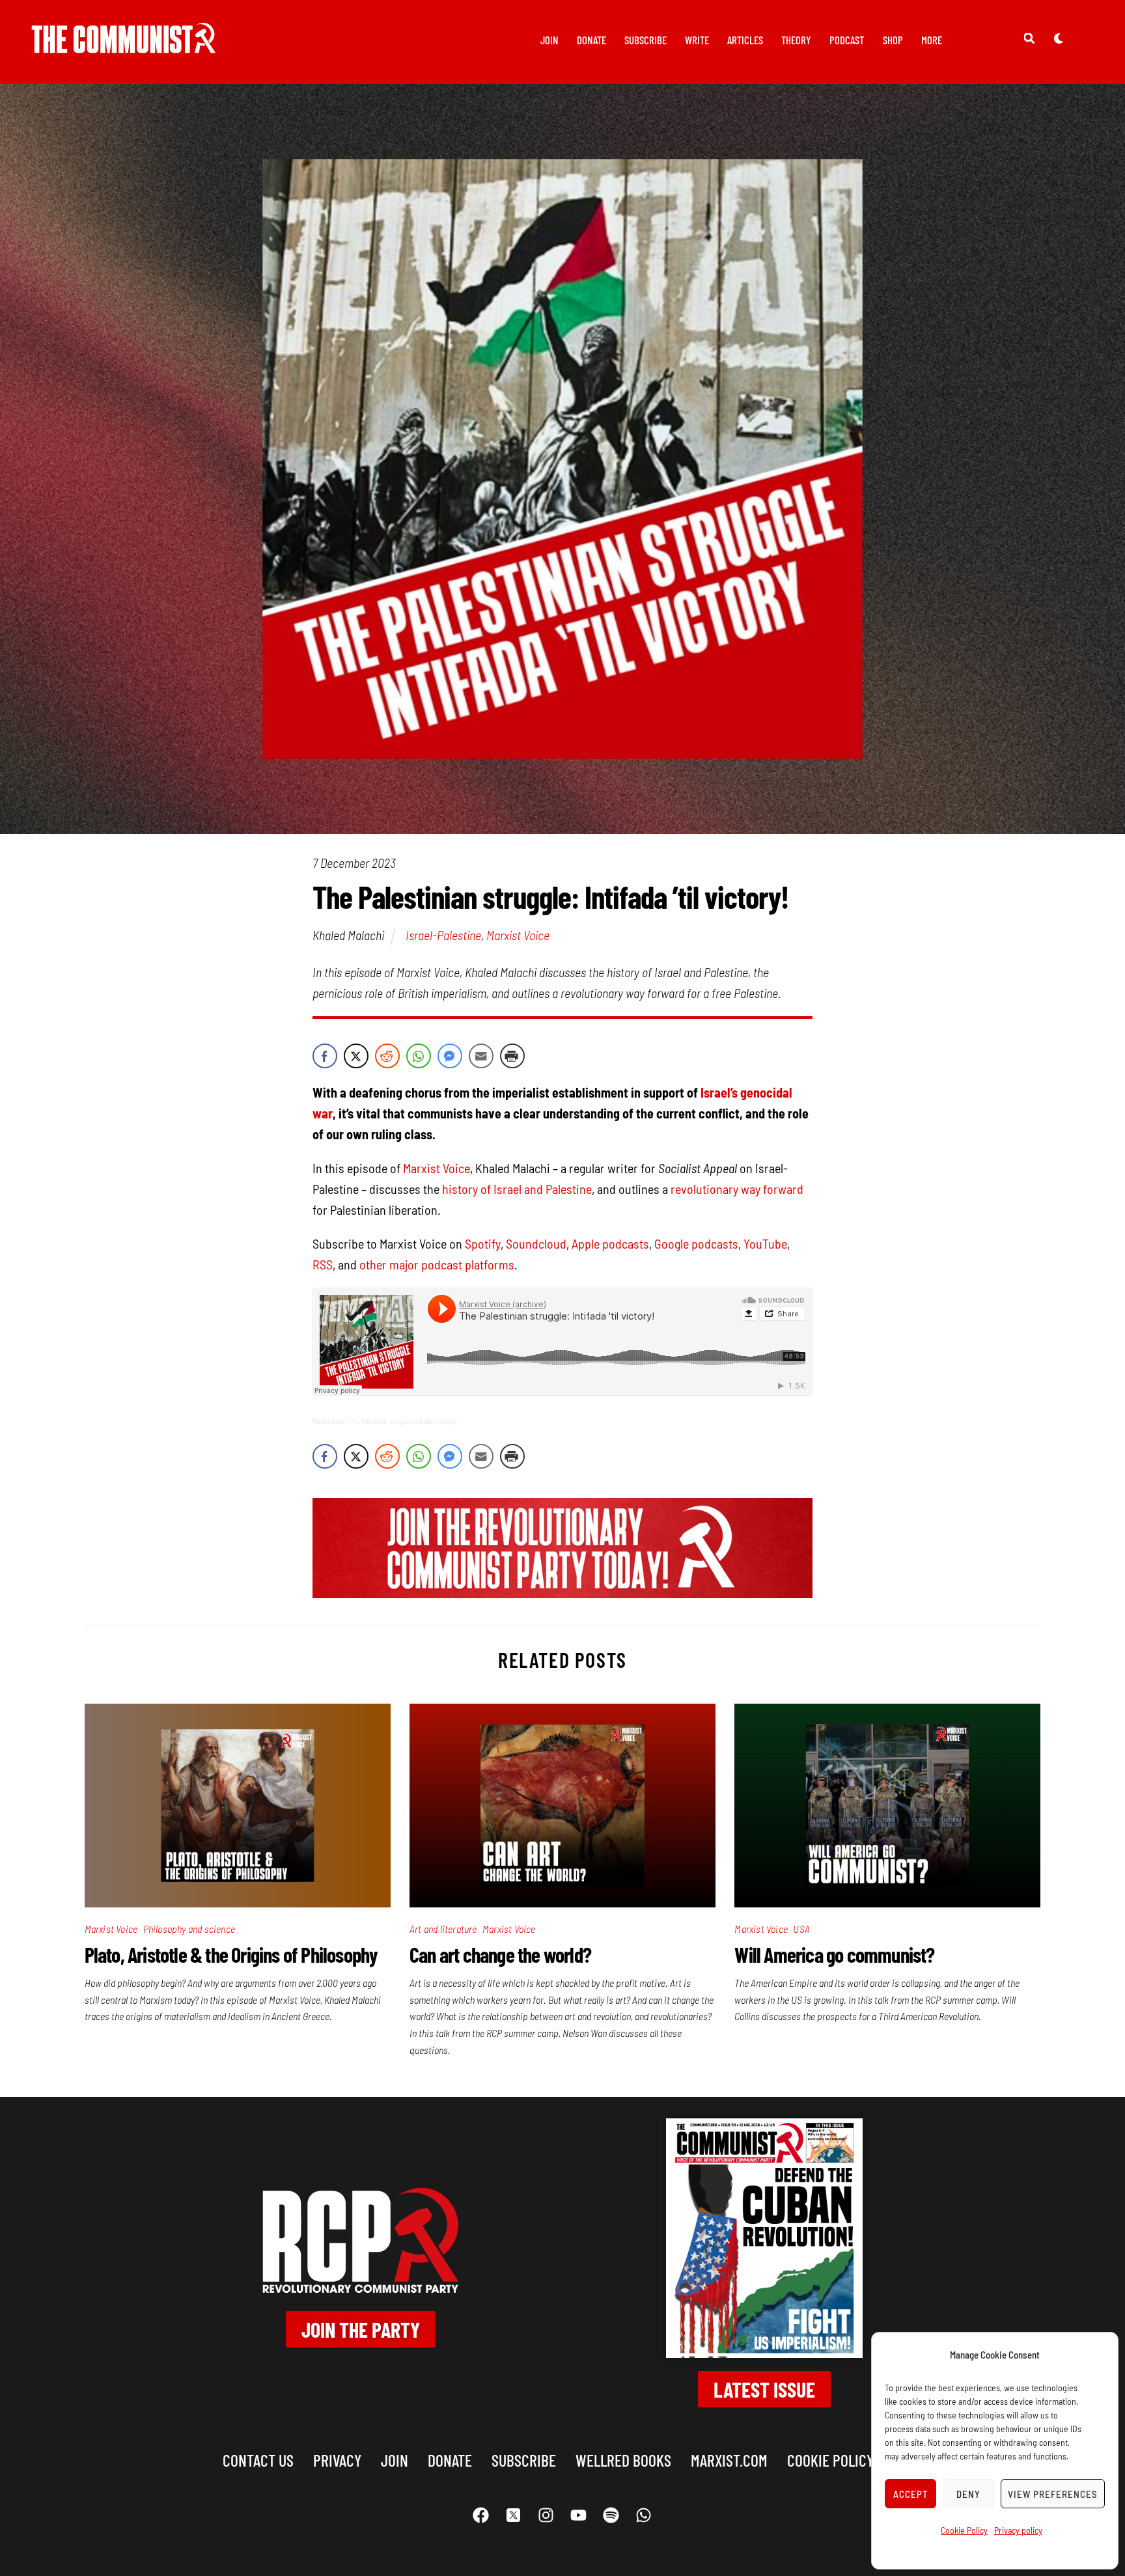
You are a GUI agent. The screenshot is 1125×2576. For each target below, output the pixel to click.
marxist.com (729, 2460)
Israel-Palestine (443, 935)
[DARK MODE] (1059, 38)
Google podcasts (696, 1243)
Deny (968, 2494)
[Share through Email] (481, 1056)
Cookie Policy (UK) (844, 2460)
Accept (911, 2494)
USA (801, 1929)
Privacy (337, 2460)
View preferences (1053, 2494)
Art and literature (443, 1929)
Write (697, 40)
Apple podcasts (610, 1243)
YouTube (765, 1243)
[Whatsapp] (644, 2515)
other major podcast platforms (437, 1264)
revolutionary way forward (737, 1189)
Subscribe (646, 40)
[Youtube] (579, 2515)
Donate (591, 40)
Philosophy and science (189, 1929)
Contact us (258, 2460)
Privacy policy (1018, 2530)
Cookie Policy (964, 2530)
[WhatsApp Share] (419, 1056)
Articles (745, 40)
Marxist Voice (518, 935)
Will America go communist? (834, 1954)
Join (549, 40)
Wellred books (623, 2460)
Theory (796, 40)
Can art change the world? (500, 1954)
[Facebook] (481, 2515)
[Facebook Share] (325, 1056)
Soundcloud (536, 1243)
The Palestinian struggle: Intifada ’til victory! (404, 1421)
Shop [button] (893, 40)
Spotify (483, 1243)
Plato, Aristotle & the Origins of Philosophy (231, 1954)
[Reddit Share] (387, 1056)
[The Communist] (124, 44)
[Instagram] (546, 2515)
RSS (323, 1264)
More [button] (932, 40)
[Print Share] (512, 1056)
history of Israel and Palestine (517, 1189)
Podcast (847, 40)
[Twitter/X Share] (356, 1056)
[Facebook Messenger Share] (450, 1056)
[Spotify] (611, 2515)
